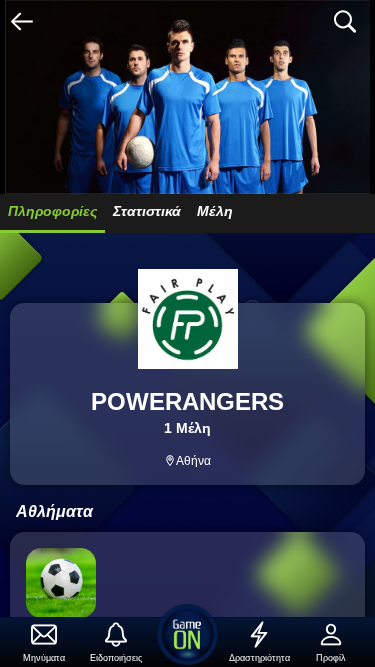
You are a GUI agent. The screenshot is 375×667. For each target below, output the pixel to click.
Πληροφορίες (52, 211)
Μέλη (215, 211)
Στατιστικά (147, 211)
